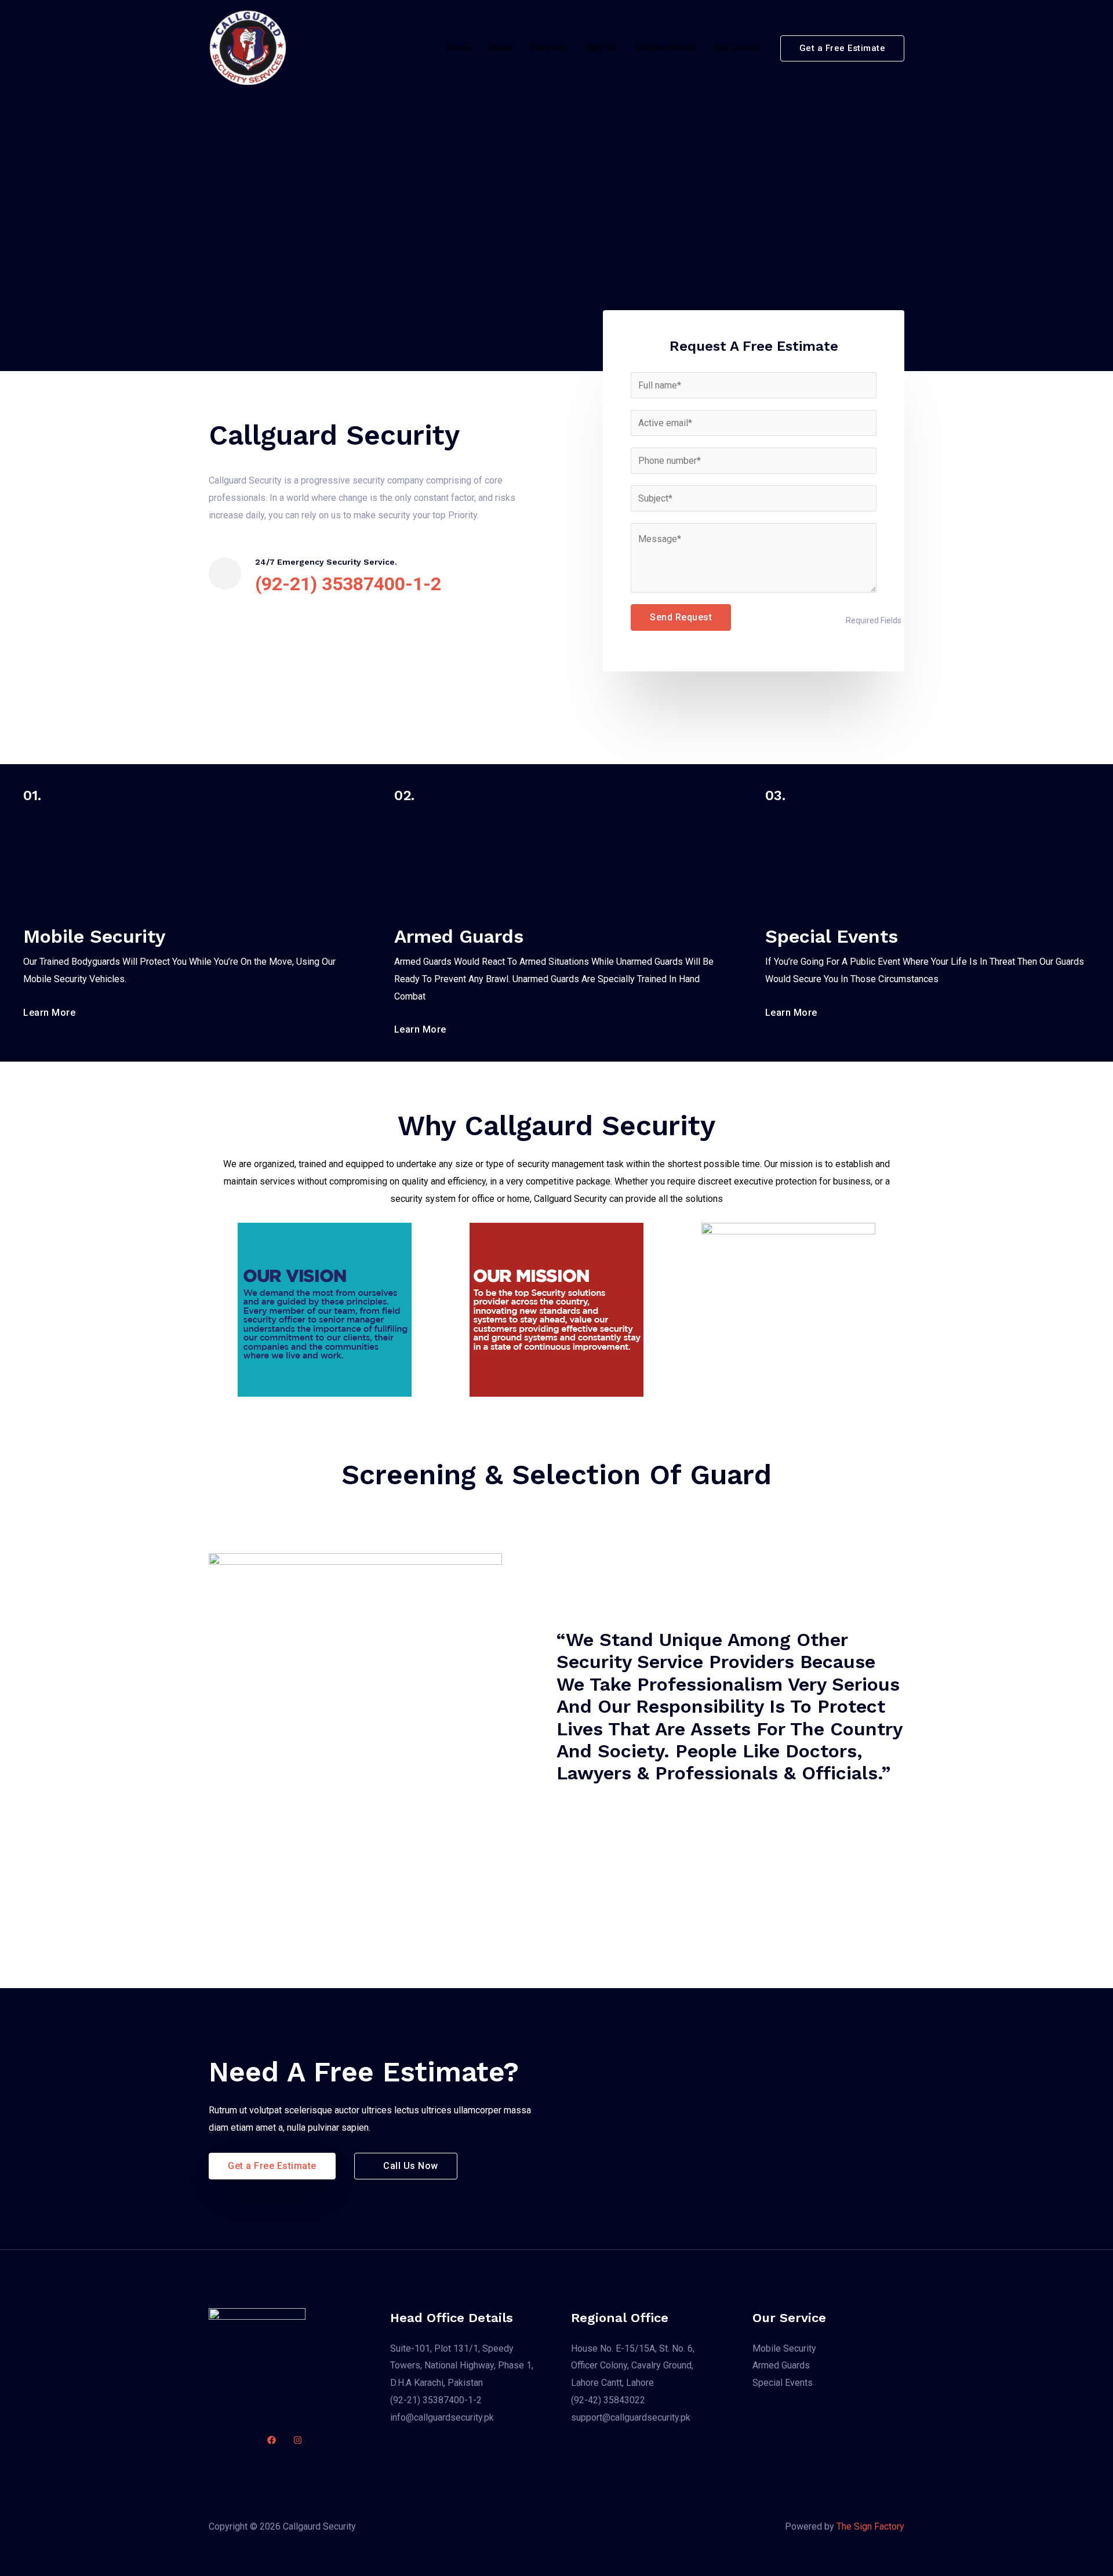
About (501, 48)
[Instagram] (298, 2440)
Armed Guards (781, 2365)
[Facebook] (272, 2440)
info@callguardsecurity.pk (442, 2417)
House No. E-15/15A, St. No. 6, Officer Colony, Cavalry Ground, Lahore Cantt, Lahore (633, 2366)
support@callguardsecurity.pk (631, 2417)
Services (550, 48)
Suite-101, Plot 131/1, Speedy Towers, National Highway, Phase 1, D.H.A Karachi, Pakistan (462, 2366)
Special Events (783, 2383)
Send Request (681, 617)
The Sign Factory (870, 2526)
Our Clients (737, 48)
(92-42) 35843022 (608, 2400)
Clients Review (666, 48)
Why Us (601, 48)
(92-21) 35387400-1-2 (436, 2400)
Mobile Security (784, 2348)
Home (459, 48)
